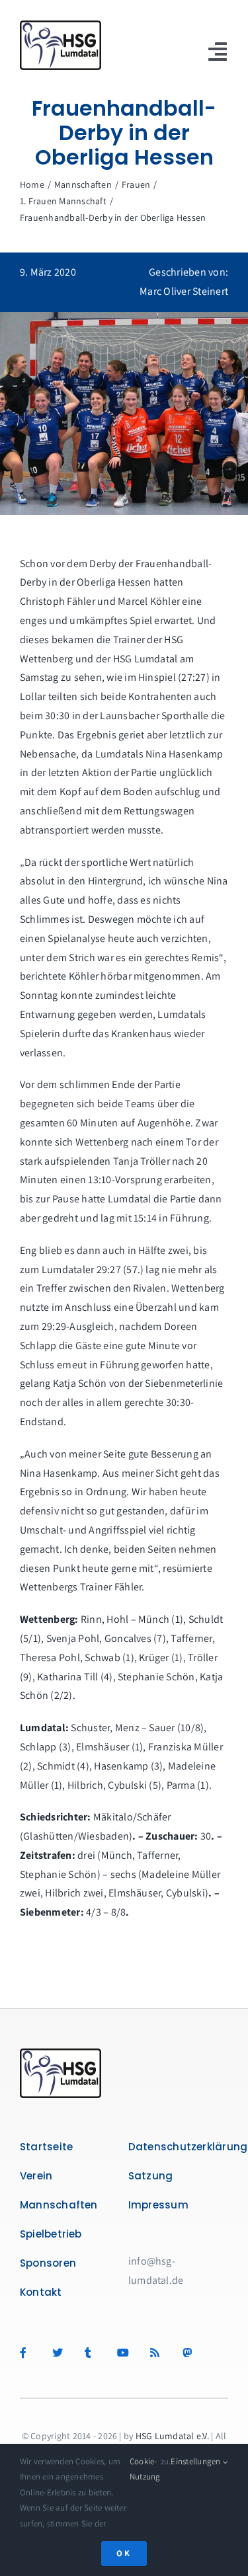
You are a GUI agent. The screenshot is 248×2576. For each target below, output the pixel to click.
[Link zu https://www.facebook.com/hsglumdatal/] (29, 2353)
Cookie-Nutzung (145, 2469)
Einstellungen (196, 2461)
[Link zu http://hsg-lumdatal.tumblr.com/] (94, 2353)
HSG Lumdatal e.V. (172, 2436)
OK (124, 2553)
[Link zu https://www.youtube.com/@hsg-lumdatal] (127, 2353)
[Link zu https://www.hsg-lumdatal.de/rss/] (160, 2353)
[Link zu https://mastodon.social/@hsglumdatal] (189, 2353)
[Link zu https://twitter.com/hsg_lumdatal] (62, 2353)
